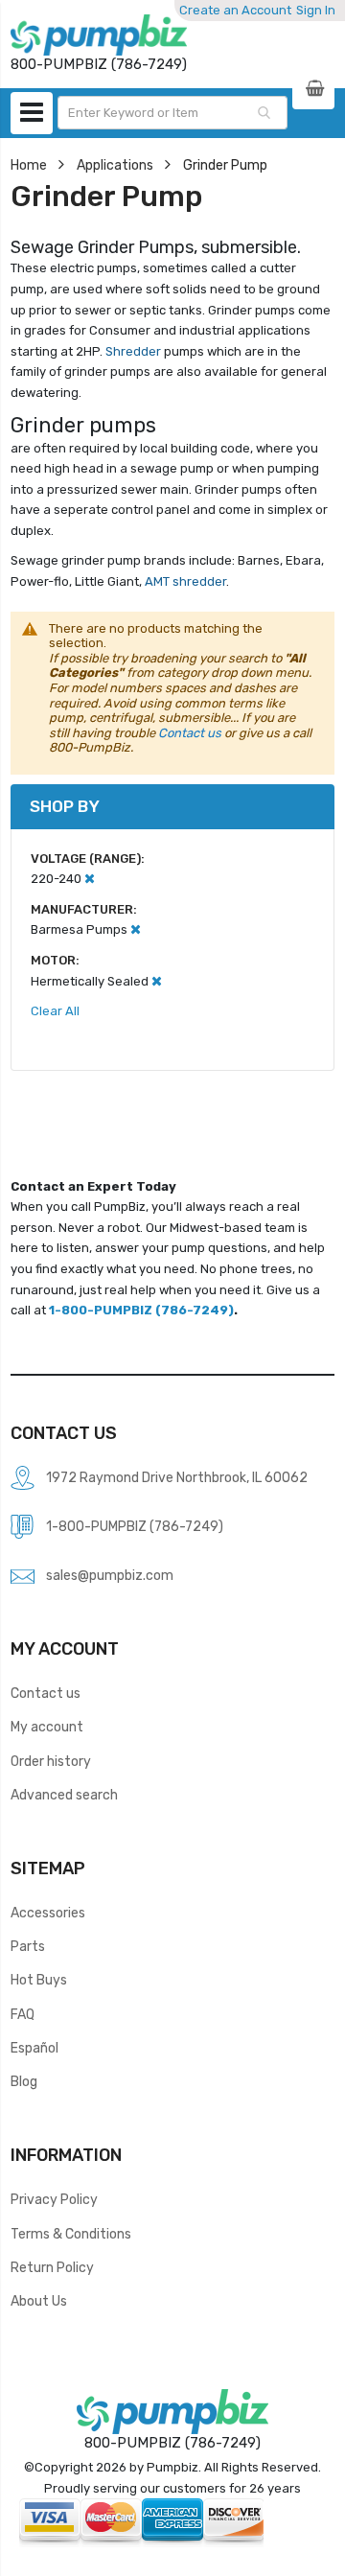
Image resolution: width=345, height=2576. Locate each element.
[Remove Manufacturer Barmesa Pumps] (136, 929)
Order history (51, 1761)
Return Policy (52, 2267)
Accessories (48, 1913)
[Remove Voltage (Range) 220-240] (90, 879)
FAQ (23, 2014)
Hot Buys (39, 1980)
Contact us (190, 733)
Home (29, 165)
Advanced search (64, 1795)
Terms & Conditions (71, 2234)
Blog (24, 2081)
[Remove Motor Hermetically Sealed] (157, 981)
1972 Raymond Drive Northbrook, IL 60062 (177, 1477)
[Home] (99, 35)
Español (34, 2048)
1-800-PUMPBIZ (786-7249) (141, 1310)
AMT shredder (184, 581)
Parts (28, 1946)
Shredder (133, 351)
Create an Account (235, 10)
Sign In (316, 10)
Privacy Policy (54, 2199)
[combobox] (172, 113)
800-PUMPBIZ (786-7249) (172, 2443)
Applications (115, 165)
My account (47, 1727)
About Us (39, 2301)
